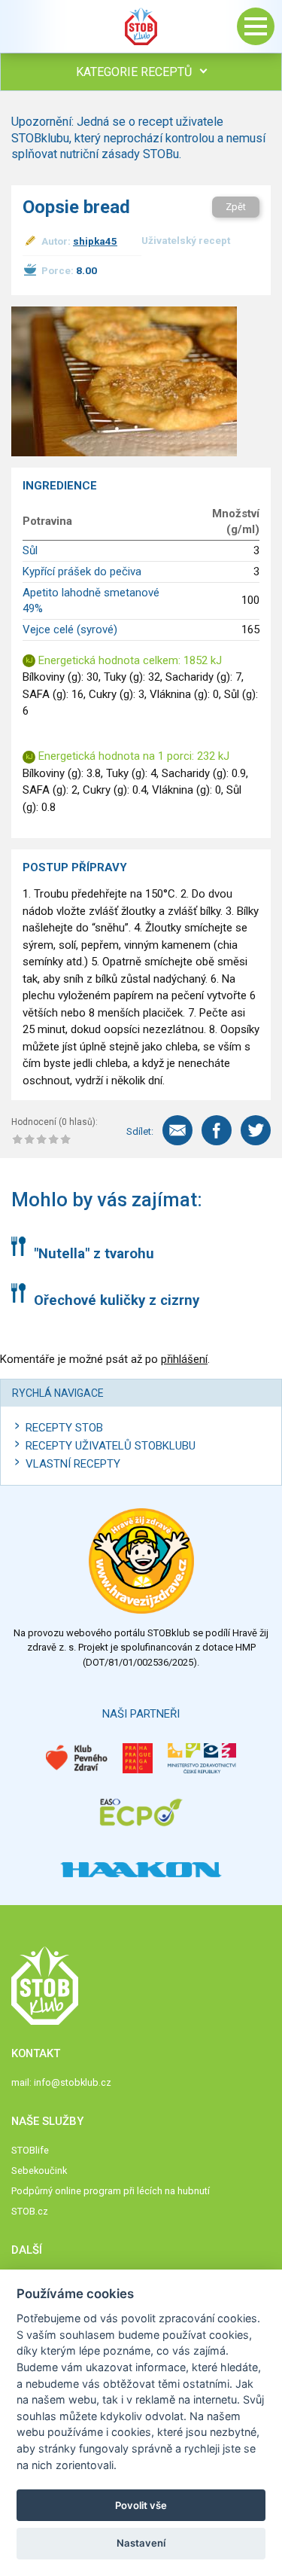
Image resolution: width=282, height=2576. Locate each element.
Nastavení (141, 2543)
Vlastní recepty (73, 1464)
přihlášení (184, 1359)
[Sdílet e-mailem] (177, 1130)
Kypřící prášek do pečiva (82, 572)
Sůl (30, 550)
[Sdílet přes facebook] (217, 1130)
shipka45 (95, 241)
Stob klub (141, 26)
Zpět (236, 207)
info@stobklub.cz (73, 2082)
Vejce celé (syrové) (70, 630)
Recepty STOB (64, 1428)
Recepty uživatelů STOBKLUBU (111, 1446)
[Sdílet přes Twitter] (256, 1130)
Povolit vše (141, 2505)
